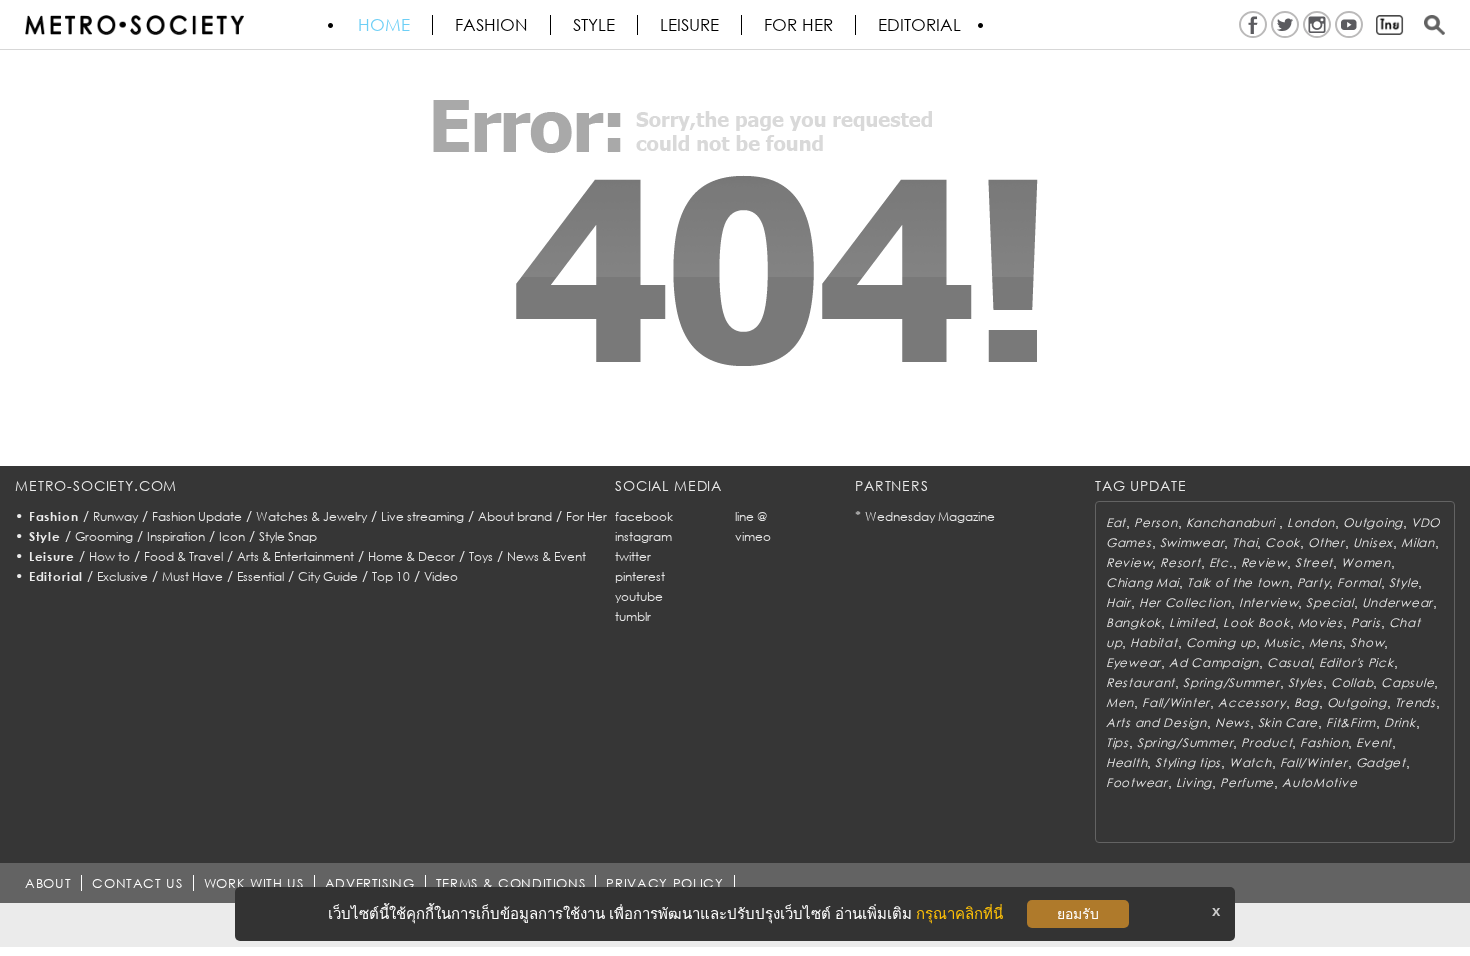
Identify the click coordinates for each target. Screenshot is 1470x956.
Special (1329, 602)
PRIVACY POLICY (664, 883)
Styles (1305, 682)
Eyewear (1133, 662)
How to (109, 556)
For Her (586, 516)
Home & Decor (411, 556)
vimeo (753, 536)
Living (1194, 782)
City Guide (328, 576)
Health (1126, 762)
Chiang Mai (1142, 582)
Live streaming (422, 516)
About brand (515, 516)
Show (1367, 642)
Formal (1358, 582)
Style (594, 25)
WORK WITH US (254, 883)
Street (1314, 562)
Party (1313, 582)
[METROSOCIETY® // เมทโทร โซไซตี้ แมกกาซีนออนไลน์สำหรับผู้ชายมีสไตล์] (134, 25)
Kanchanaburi (1232, 522)
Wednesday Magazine (930, 516)
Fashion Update (197, 516)
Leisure (689, 25)
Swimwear (1192, 542)
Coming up (1221, 642)
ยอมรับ (1078, 914)
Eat (1116, 522)
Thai (1244, 542)
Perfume (1247, 782)
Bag (1306, 702)
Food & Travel (183, 556)
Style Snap (288, 536)
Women (1366, 562)
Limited (1192, 622)
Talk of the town (1238, 582)
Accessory (1251, 702)
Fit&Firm (1351, 722)
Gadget (1381, 762)
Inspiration (176, 536)
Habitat (1153, 642)
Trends (1415, 702)
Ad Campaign (1214, 662)
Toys (481, 556)
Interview (1268, 602)
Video (441, 576)
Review (1129, 562)
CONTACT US (137, 883)
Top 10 (391, 576)
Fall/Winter (1176, 702)
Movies (1320, 622)
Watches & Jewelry (311, 516)
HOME (384, 25)
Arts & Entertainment (295, 556)
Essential (260, 576)
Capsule (1407, 682)
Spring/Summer (1231, 682)
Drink (1400, 722)
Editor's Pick (1356, 662)
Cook (1282, 542)
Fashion (491, 25)
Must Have (192, 576)
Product (1266, 742)
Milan (1418, 542)
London (1311, 522)
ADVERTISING (370, 883)
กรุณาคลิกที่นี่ (959, 913)
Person (1155, 522)
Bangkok (1133, 622)
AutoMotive (1319, 782)
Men (1120, 702)
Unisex (1373, 542)
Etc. (1221, 562)
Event (1374, 742)
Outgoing (1373, 522)
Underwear (1397, 602)
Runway (115, 516)
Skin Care (1288, 722)
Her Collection (1185, 602)
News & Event (546, 556)
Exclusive (122, 576)
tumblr (633, 616)
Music (1282, 642)
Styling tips (1188, 762)
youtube (639, 596)
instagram (643, 536)
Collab (1352, 682)
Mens (1326, 642)
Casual (1289, 662)
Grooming (104, 536)
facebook (644, 516)
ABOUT (48, 883)
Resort (1180, 562)
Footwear (1137, 782)
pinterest (640, 576)
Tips (1117, 742)
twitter (633, 556)
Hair (1118, 602)
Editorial (919, 25)
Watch (1250, 762)
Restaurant (1140, 682)
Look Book (1256, 622)
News (1232, 722)
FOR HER (798, 25)
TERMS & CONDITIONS (511, 883)
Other (1326, 542)
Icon (232, 536)
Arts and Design (1156, 722)
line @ (751, 516)
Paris (1366, 622)
